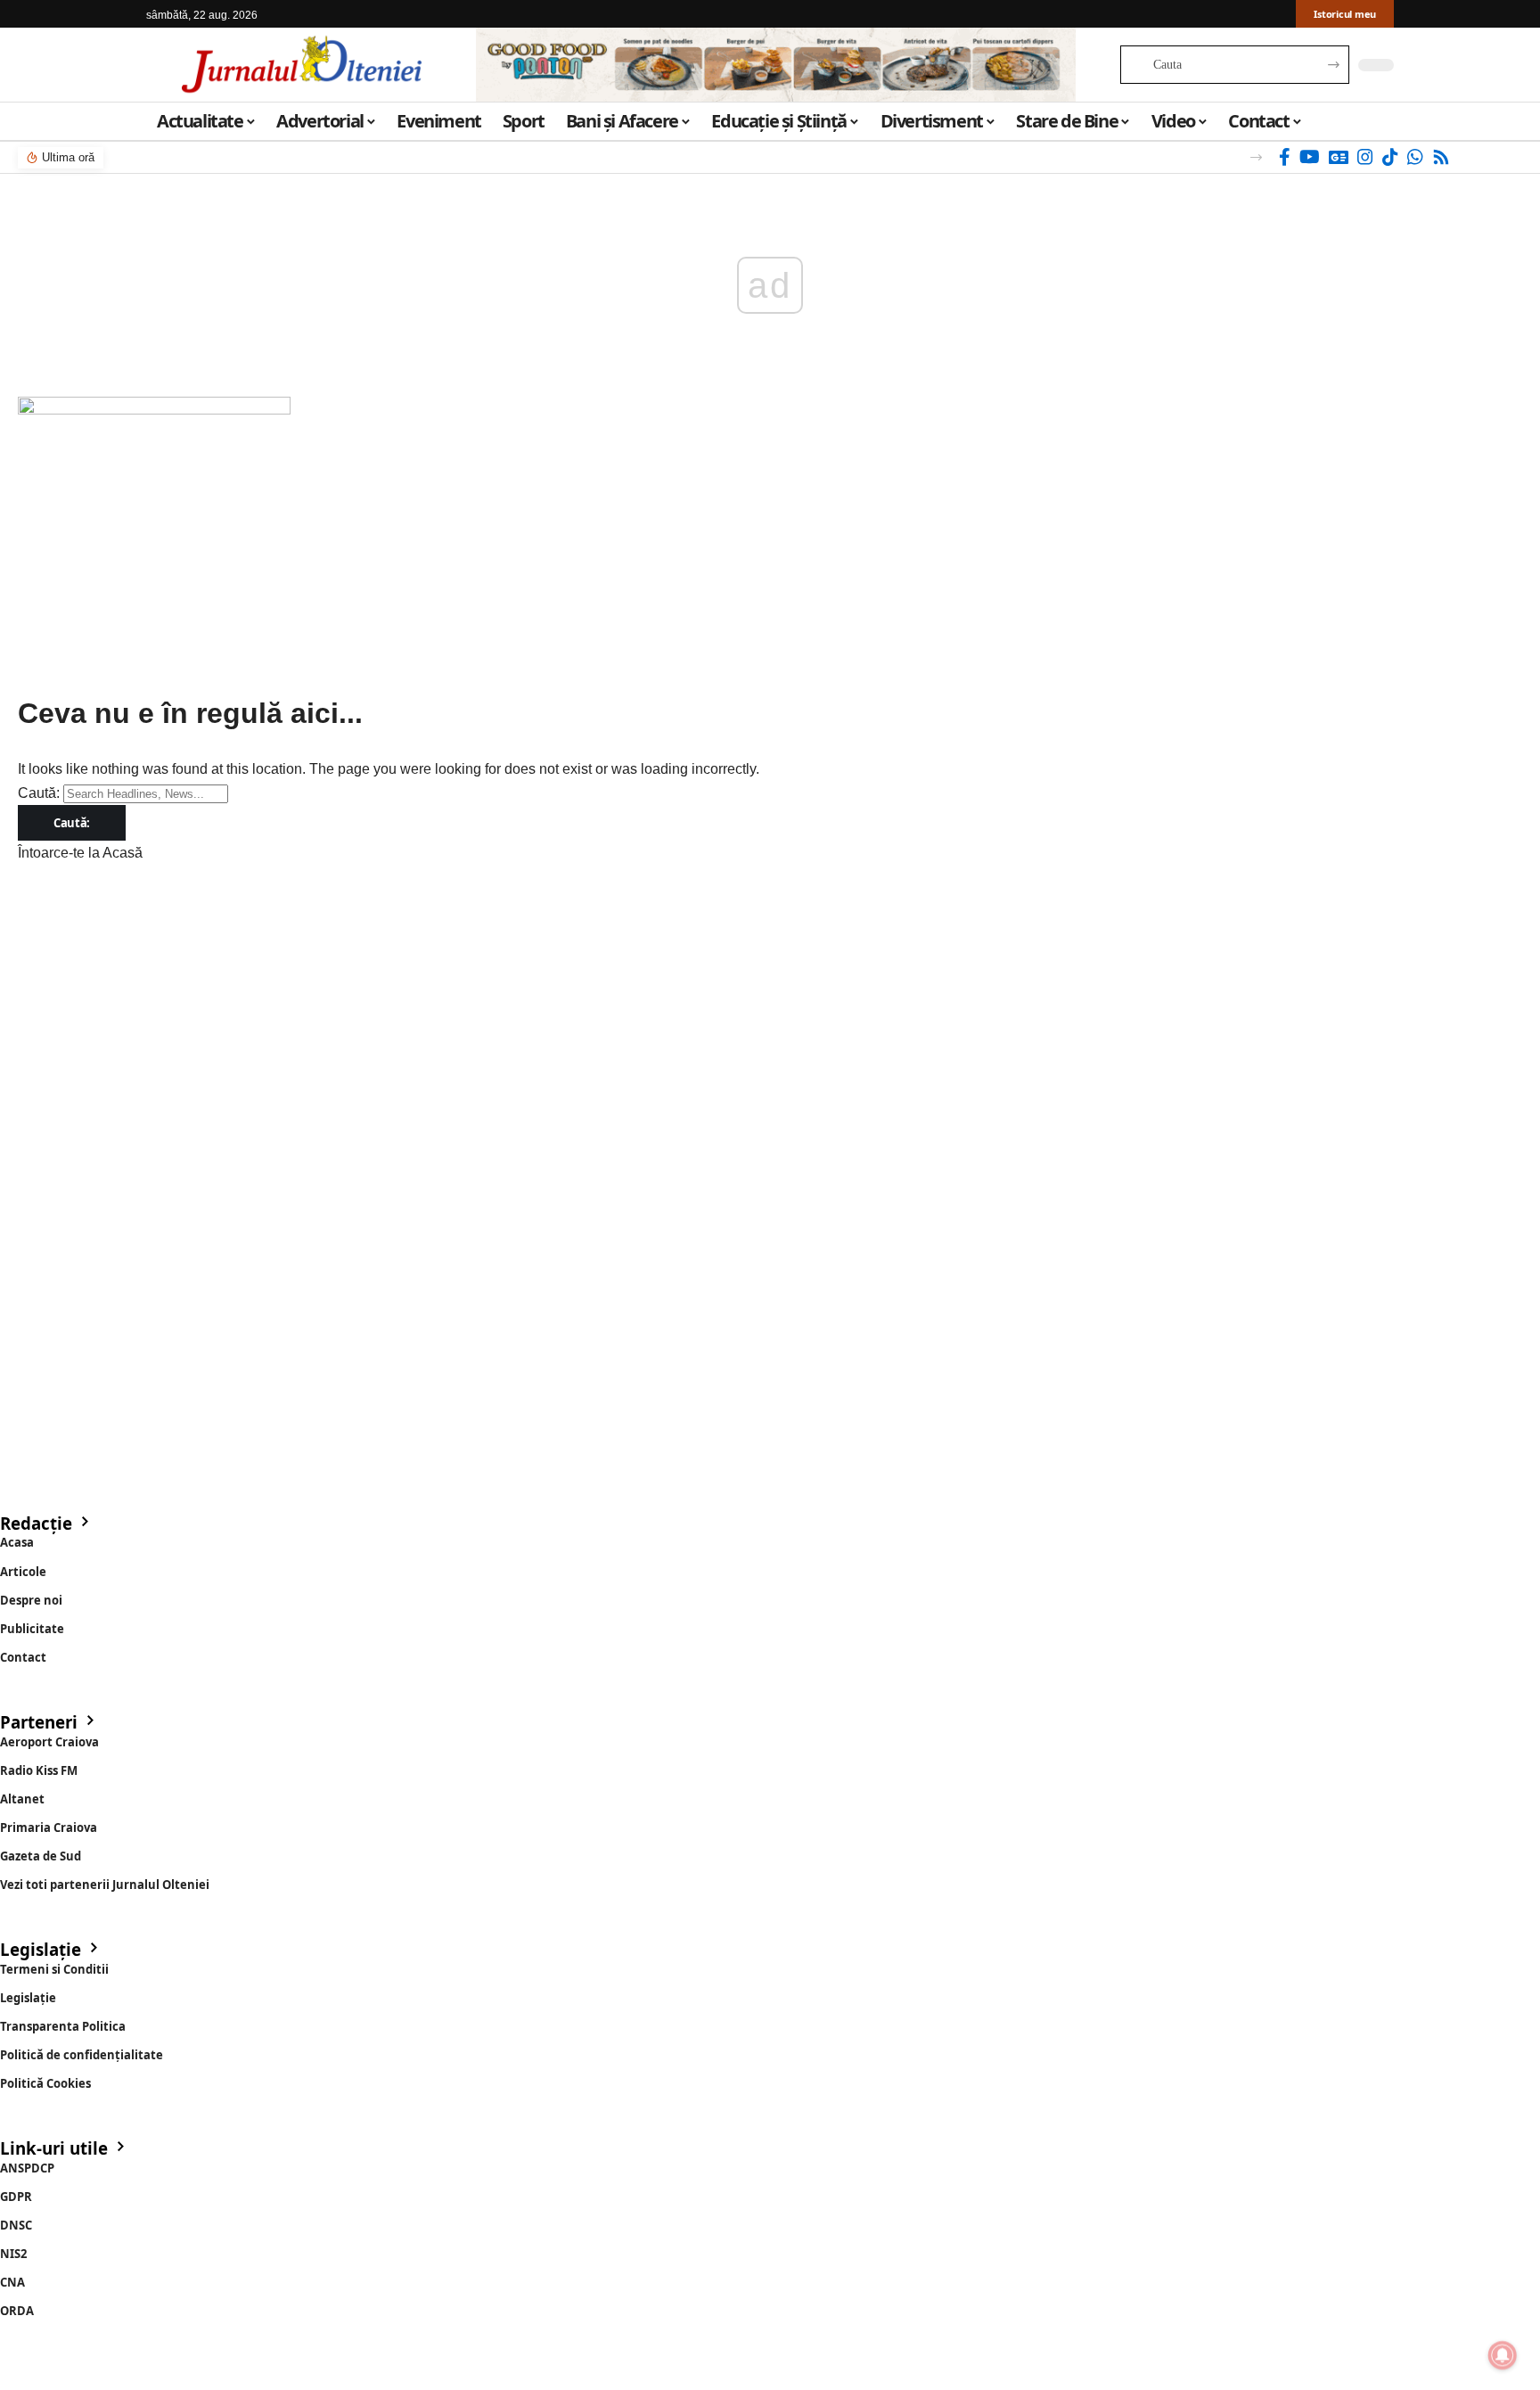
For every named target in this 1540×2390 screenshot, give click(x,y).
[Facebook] (1285, 157)
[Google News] (1339, 157)
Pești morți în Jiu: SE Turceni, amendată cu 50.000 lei (273, 157)
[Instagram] (1365, 157)
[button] (1256, 157)
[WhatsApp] (1415, 157)
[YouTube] (1310, 157)
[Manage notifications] (1503, 2355)
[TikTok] (1390, 157)
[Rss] (1441, 157)
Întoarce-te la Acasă (80, 853)
